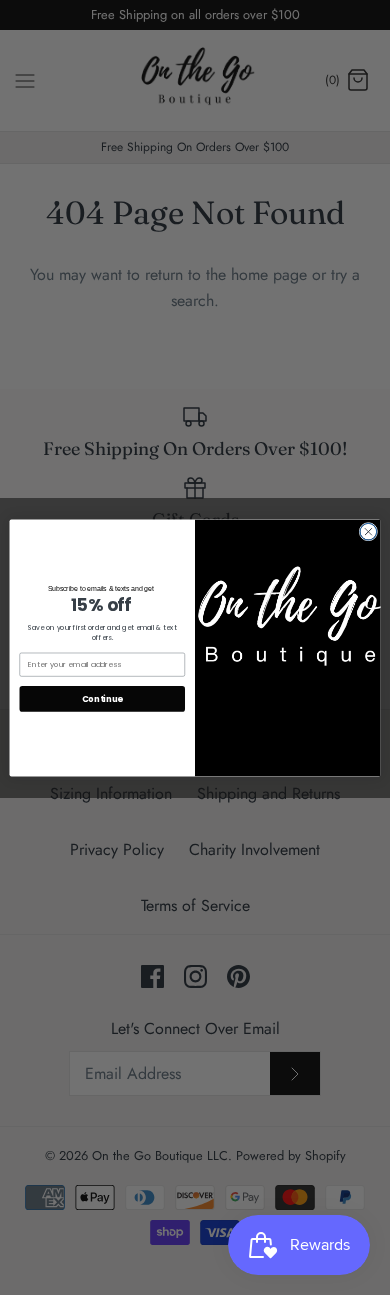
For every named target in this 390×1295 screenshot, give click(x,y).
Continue (102, 698)
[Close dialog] (368, 531)
